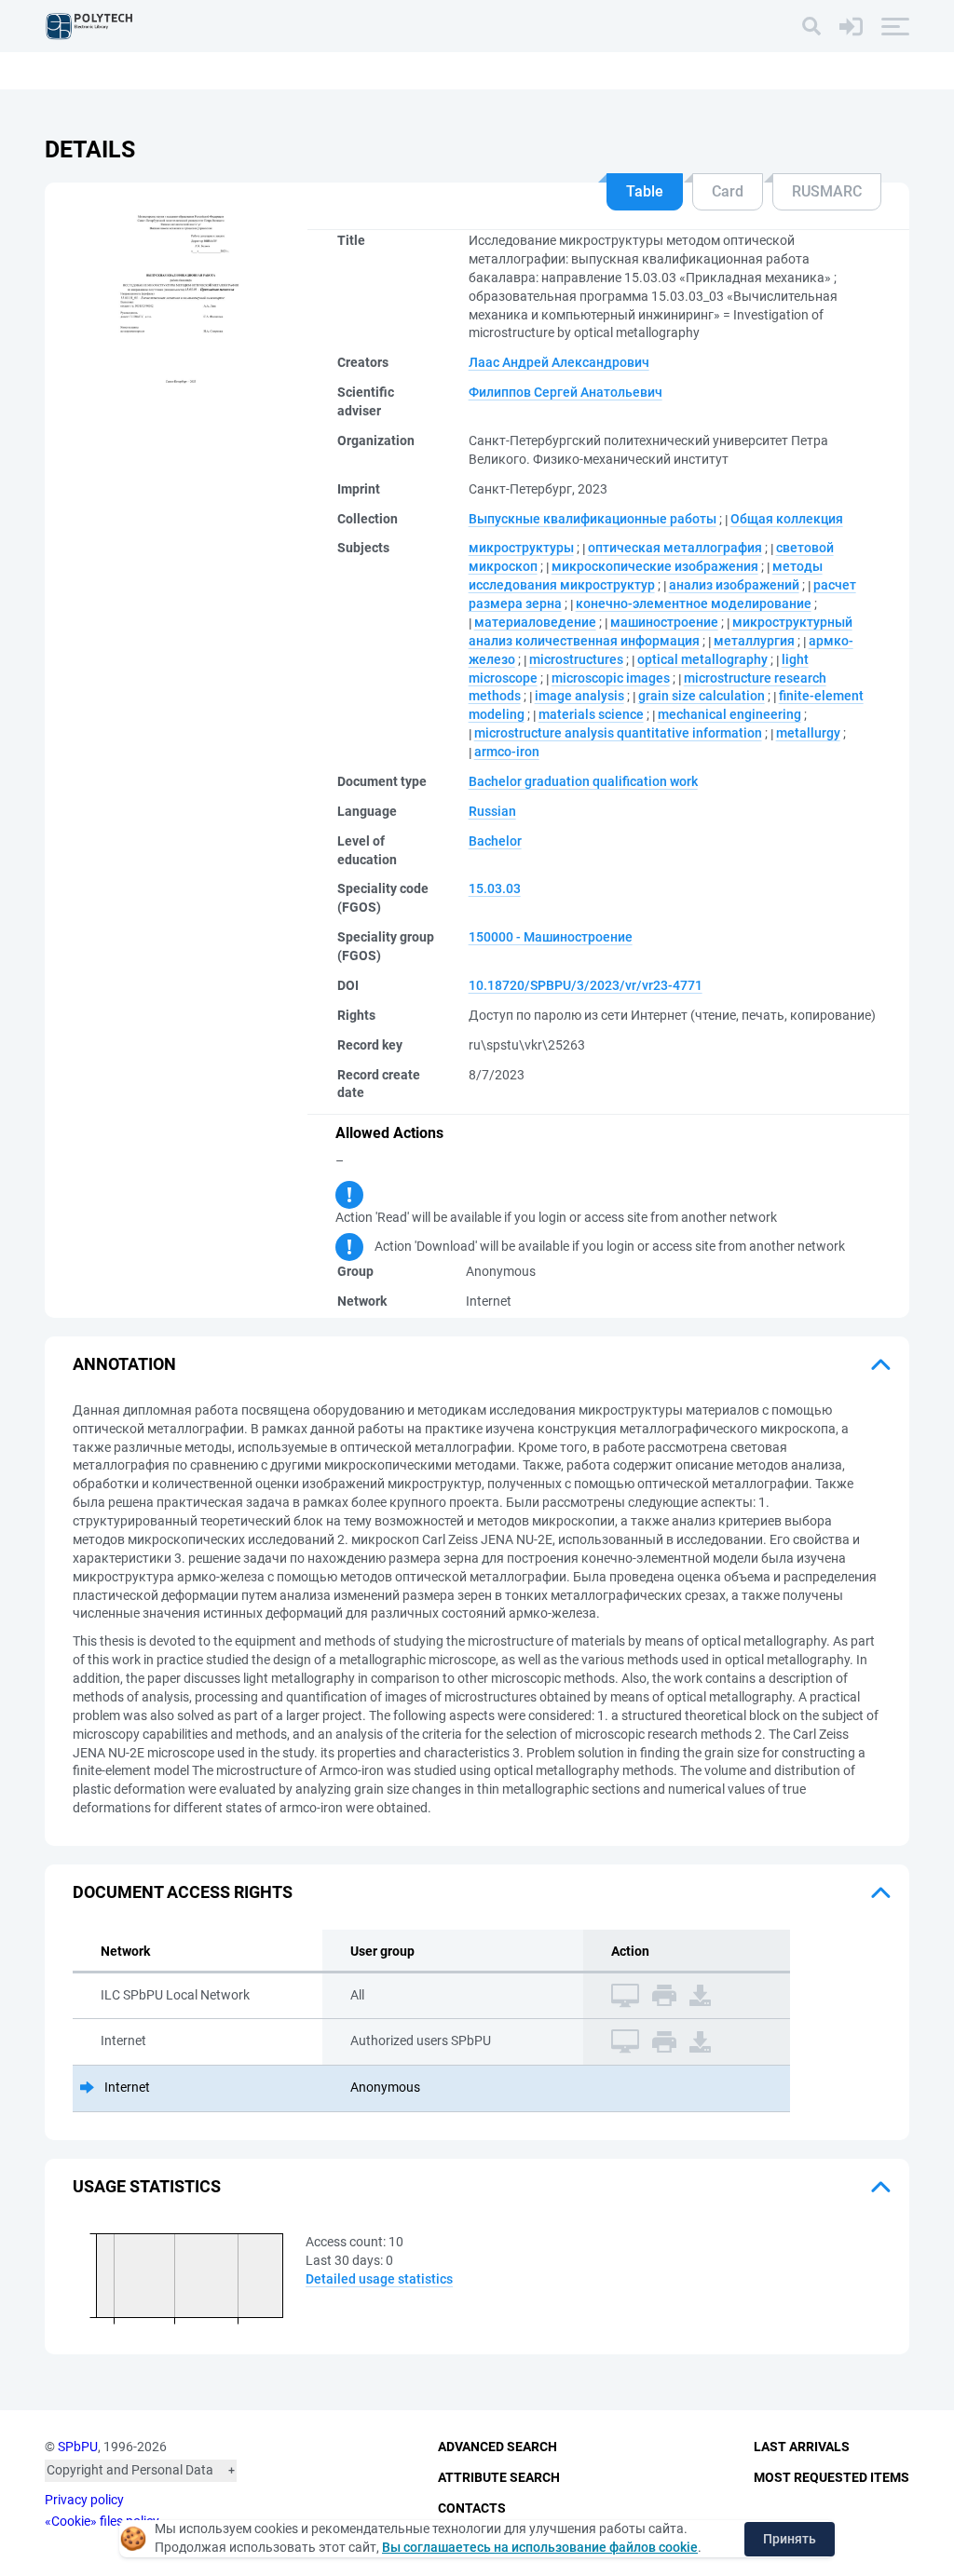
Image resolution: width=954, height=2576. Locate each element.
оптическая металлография (675, 548)
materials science (591, 714)
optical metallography (702, 659)
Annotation (124, 1364)
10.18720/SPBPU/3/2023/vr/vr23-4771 (586, 985)
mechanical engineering (729, 714)
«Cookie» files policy (102, 2521)
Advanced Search (497, 2447)
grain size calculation (702, 696)
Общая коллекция (787, 519)
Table (645, 191)
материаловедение (535, 622)
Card (728, 191)
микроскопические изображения (655, 566)
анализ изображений (734, 585)
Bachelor (495, 841)
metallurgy (808, 733)
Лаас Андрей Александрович (559, 362)
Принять (790, 2539)
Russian (492, 811)
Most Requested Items (831, 2477)
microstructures (576, 659)
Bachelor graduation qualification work (583, 781)
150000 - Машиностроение (551, 937)
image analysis (579, 696)
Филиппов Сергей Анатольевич (566, 392)
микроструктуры (521, 548)
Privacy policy (84, 2500)
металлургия (754, 641)
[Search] (811, 26)
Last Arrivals (802, 2447)
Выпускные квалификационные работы (593, 519)
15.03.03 (495, 888)
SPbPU (78, 2447)
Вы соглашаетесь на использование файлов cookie (540, 2547)
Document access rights (183, 1892)
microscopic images (611, 678)
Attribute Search (499, 2477)
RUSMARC (827, 191)
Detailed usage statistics (379, 2279)
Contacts (472, 2508)
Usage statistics (147, 2186)
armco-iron (507, 752)
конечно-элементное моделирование (694, 603)
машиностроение (664, 622)
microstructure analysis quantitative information (618, 733)
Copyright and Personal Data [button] (130, 2470)
